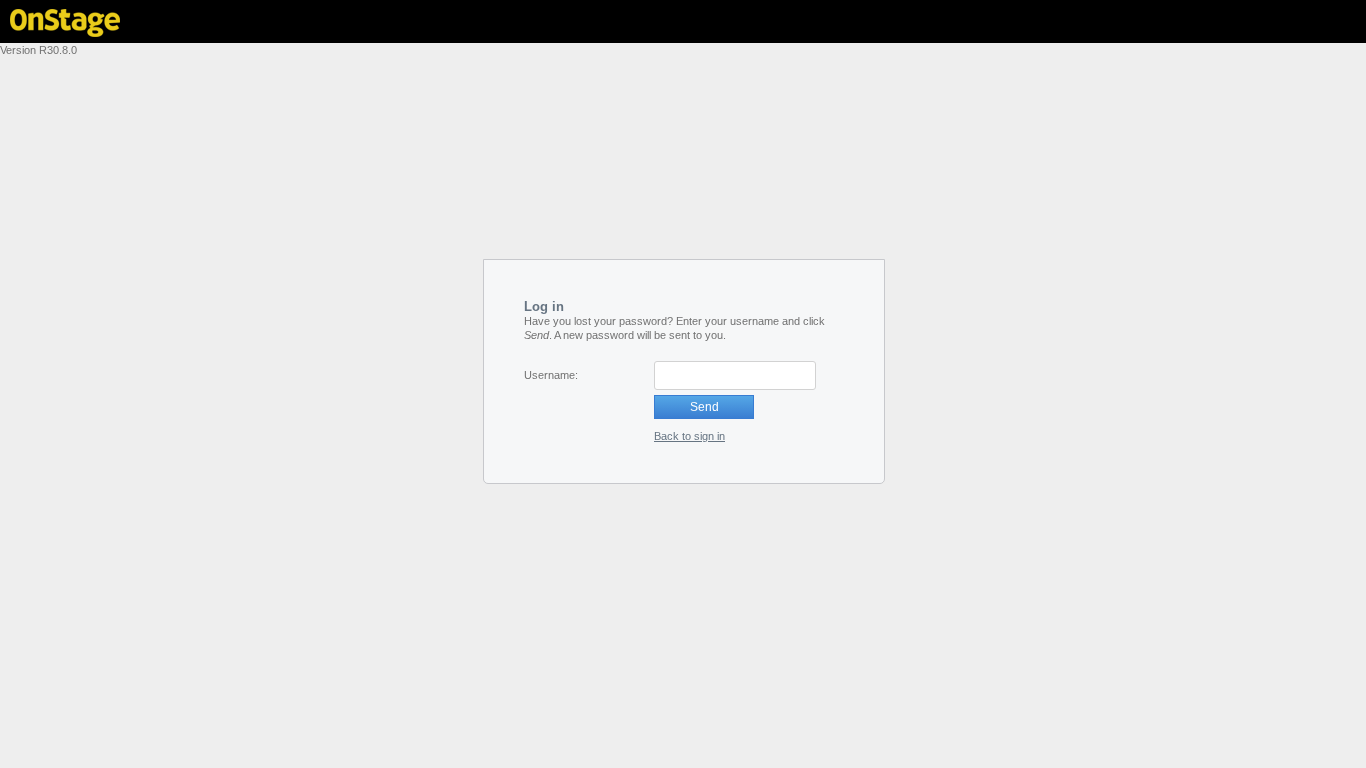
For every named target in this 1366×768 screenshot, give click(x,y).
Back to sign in (689, 436)
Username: (551, 375)
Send (704, 407)
